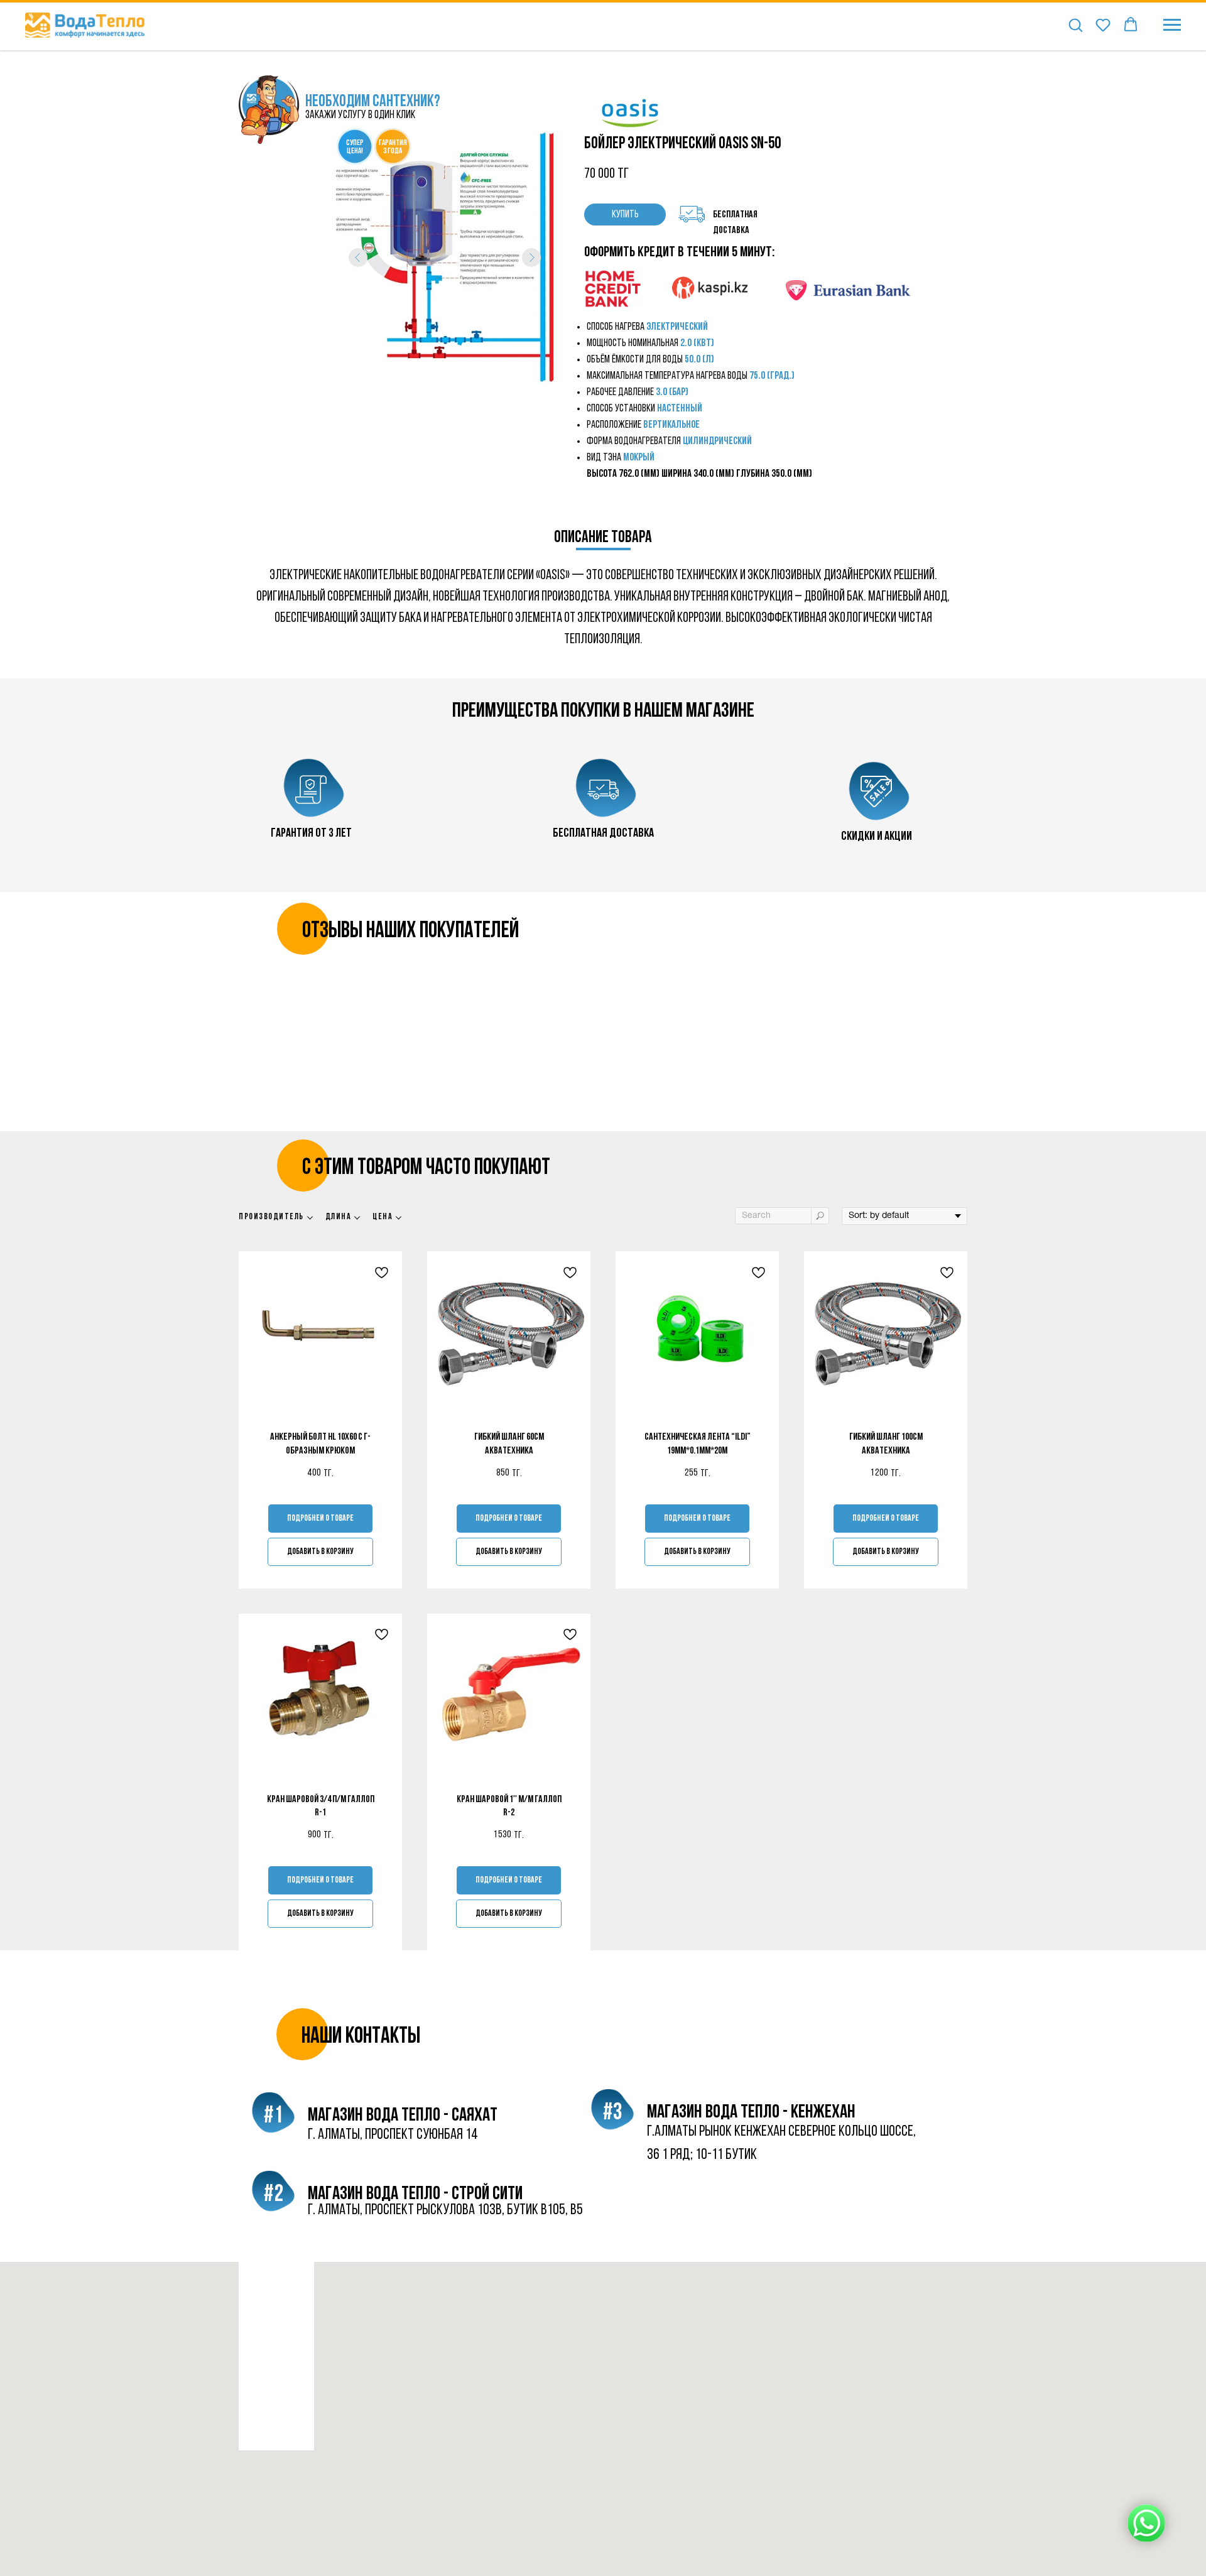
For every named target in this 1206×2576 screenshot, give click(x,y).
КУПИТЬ (625, 215)
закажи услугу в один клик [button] (360, 116)
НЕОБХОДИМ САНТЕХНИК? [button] (373, 102)
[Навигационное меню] (1172, 25)
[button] (1075, 24)
